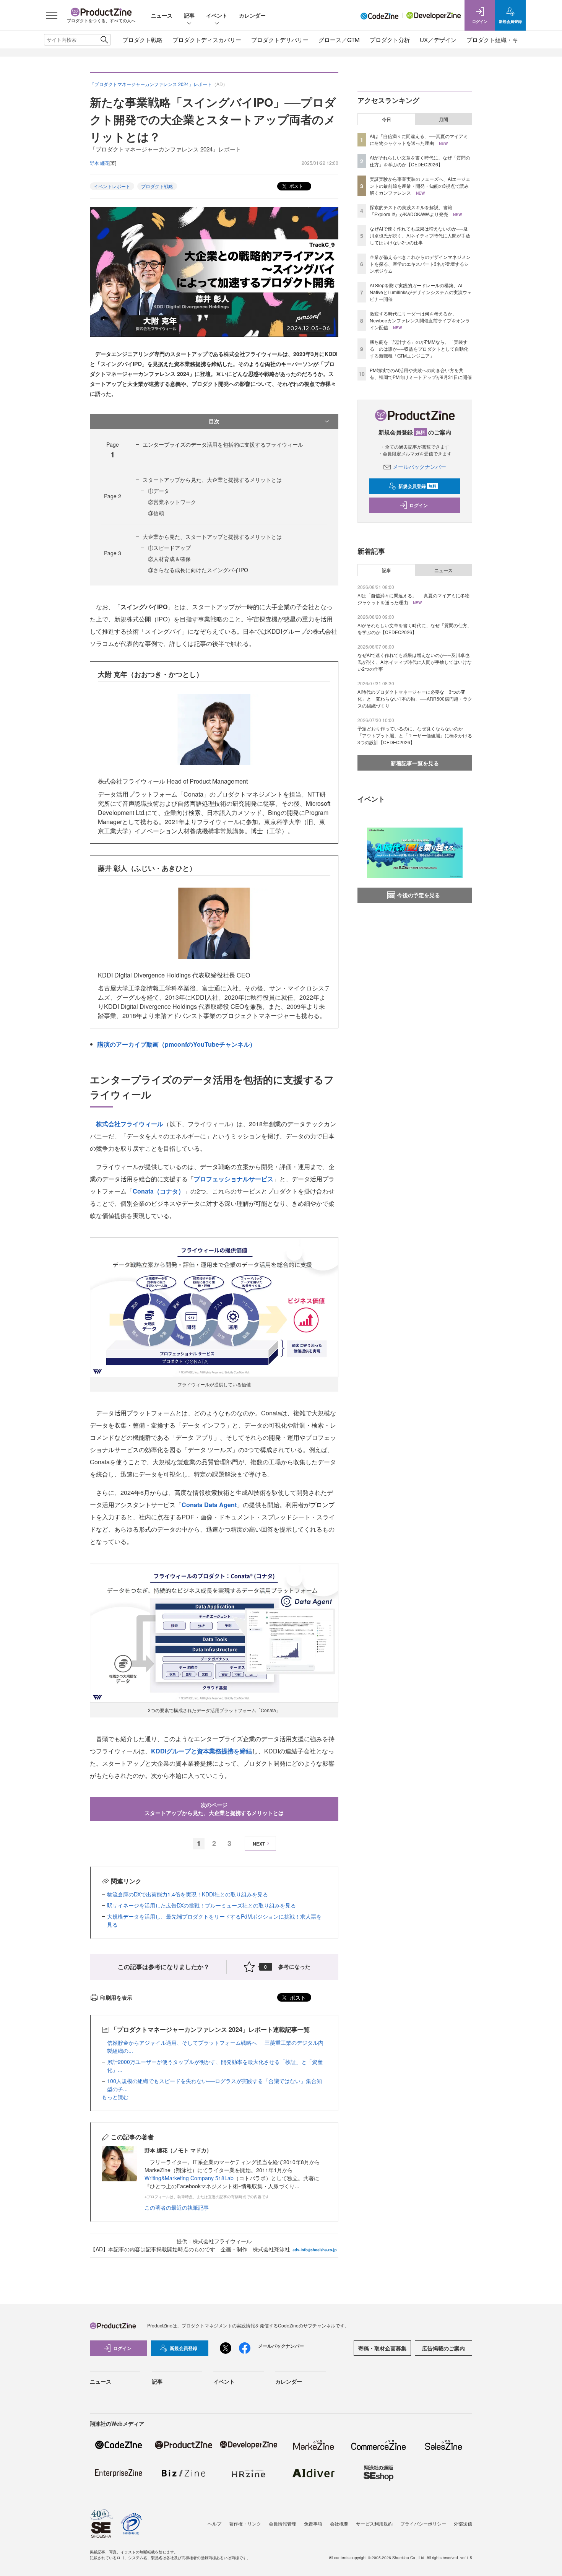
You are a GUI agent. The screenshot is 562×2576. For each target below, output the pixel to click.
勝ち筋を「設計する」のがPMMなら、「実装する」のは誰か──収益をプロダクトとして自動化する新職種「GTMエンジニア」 (419, 349)
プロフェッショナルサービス (234, 1179)
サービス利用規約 (374, 2523)
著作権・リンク (245, 2523)
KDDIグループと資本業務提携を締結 (201, 1751)
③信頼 (156, 513)
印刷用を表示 (116, 1997)
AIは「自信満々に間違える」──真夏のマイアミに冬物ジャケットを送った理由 (419, 139)
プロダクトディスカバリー (207, 40)
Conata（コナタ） (158, 1191)
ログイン (419, 505)
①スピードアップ (169, 548)
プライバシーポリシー (423, 2523)
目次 (214, 421)
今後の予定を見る (419, 895)
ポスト (296, 186)
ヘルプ (214, 2523)
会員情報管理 (283, 2523)
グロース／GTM (339, 40)
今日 (387, 119)
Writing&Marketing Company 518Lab (189, 2178)
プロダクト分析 (390, 40)
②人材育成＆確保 (169, 559)
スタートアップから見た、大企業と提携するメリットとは (212, 480)
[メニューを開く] (52, 15)
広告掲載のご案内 (443, 2348)
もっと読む (115, 2097)
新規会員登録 (417, 486)
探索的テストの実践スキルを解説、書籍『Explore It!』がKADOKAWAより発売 (411, 211)
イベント (217, 15)
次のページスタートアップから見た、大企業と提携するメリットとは (214, 1809)
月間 (443, 119)
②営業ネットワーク (172, 502)
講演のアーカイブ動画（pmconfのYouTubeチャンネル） (177, 1044)
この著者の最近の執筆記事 (177, 2207)
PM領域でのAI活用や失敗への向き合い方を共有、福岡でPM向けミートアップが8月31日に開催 (421, 373)
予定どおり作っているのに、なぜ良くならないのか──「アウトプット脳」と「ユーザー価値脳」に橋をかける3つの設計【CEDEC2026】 (415, 735)
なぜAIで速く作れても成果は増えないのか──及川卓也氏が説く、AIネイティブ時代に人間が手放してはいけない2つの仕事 (420, 235)
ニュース (162, 15)
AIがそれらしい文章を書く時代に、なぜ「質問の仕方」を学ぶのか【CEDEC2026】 (420, 161)
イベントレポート (112, 186)
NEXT (259, 1844)
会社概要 (339, 2523)
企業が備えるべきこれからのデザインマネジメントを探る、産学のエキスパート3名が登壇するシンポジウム (420, 264)
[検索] (104, 40)
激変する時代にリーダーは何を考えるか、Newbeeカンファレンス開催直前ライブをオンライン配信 (420, 320)
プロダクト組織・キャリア (501, 40)
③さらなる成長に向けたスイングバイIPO (198, 570)
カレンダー (252, 15)
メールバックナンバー (419, 467)
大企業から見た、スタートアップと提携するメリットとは (212, 537)
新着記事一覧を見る (415, 763)
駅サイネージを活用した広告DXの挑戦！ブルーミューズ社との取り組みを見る (201, 1905)
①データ (159, 491)
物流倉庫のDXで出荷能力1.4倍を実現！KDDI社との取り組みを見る (188, 1894)
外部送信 (463, 2523)
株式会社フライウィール (130, 1124)
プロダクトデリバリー (280, 40)
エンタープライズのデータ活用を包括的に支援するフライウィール (223, 444)
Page (113, 496)
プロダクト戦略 (142, 40)
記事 (189, 15)
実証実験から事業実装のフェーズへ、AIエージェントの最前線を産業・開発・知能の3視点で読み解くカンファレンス (420, 186)
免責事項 (313, 2523)
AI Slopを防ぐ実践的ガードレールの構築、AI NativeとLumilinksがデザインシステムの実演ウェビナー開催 (421, 292)
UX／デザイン (438, 40)
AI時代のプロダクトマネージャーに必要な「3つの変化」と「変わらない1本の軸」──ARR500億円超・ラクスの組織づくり (415, 698)
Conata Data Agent (209, 1505)
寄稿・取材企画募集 (382, 2348)
